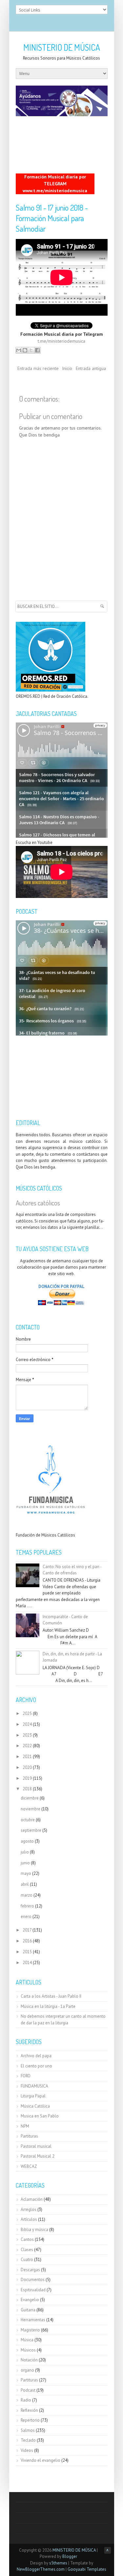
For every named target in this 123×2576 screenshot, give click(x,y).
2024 (27, 1724)
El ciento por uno (36, 2066)
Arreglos (29, 2209)
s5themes (58, 2563)
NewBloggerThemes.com (41, 2569)
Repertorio (30, 2420)
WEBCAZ (29, 2166)
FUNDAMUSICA (34, 2086)
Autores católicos (38, 1203)
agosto (27, 1841)
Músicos (28, 2350)
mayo (26, 1873)
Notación (29, 2360)
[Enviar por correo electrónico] (19, 350)
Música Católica (35, 2106)
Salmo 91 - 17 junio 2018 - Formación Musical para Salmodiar (52, 218)
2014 (27, 1963)
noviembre (31, 1809)
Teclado (28, 2440)
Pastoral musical (36, 2146)
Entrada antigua (91, 368)
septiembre (31, 1830)
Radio (26, 2400)
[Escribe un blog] (25, 350)
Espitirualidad (33, 2290)
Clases (27, 2250)
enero (26, 1917)
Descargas (30, 2270)
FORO (26, 2076)
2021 (27, 1757)
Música (27, 2340)
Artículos (29, 2219)
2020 (27, 1767)
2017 (27, 1930)
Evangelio (30, 2300)
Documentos (33, 2280)
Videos (27, 2450)
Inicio (67, 368)
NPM (25, 2126)
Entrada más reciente (38, 368)
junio (25, 1863)
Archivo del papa (36, 2056)
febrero (27, 1906)
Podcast (28, 2390)
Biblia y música (34, 2230)
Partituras (29, 2136)
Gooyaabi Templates (87, 2569)
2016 (27, 1941)
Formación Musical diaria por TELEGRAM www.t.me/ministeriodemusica (55, 184)
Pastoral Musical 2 (38, 2156)
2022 (27, 1746)
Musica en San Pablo (40, 2116)
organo (27, 2370)
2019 (27, 1778)
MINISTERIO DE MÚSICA (62, 47)
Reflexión (29, 2410)
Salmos (28, 2430)
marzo (27, 1895)
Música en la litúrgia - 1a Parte (48, 2006)
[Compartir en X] (31, 350)
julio (25, 1852)
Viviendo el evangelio (41, 2460)
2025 (27, 1713)
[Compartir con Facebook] (37, 350)
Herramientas (33, 2320)
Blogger (70, 2556)
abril (25, 1884)
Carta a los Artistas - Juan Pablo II (51, 1996)
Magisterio (30, 2330)
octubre (28, 1820)
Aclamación (32, 2199)
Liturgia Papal (33, 2096)
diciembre (30, 1798)
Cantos (27, 2239)
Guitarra (28, 2310)
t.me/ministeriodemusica (61, 341)
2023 (27, 1735)
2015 (27, 1952)
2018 (27, 1789)
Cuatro (27, 2260)
